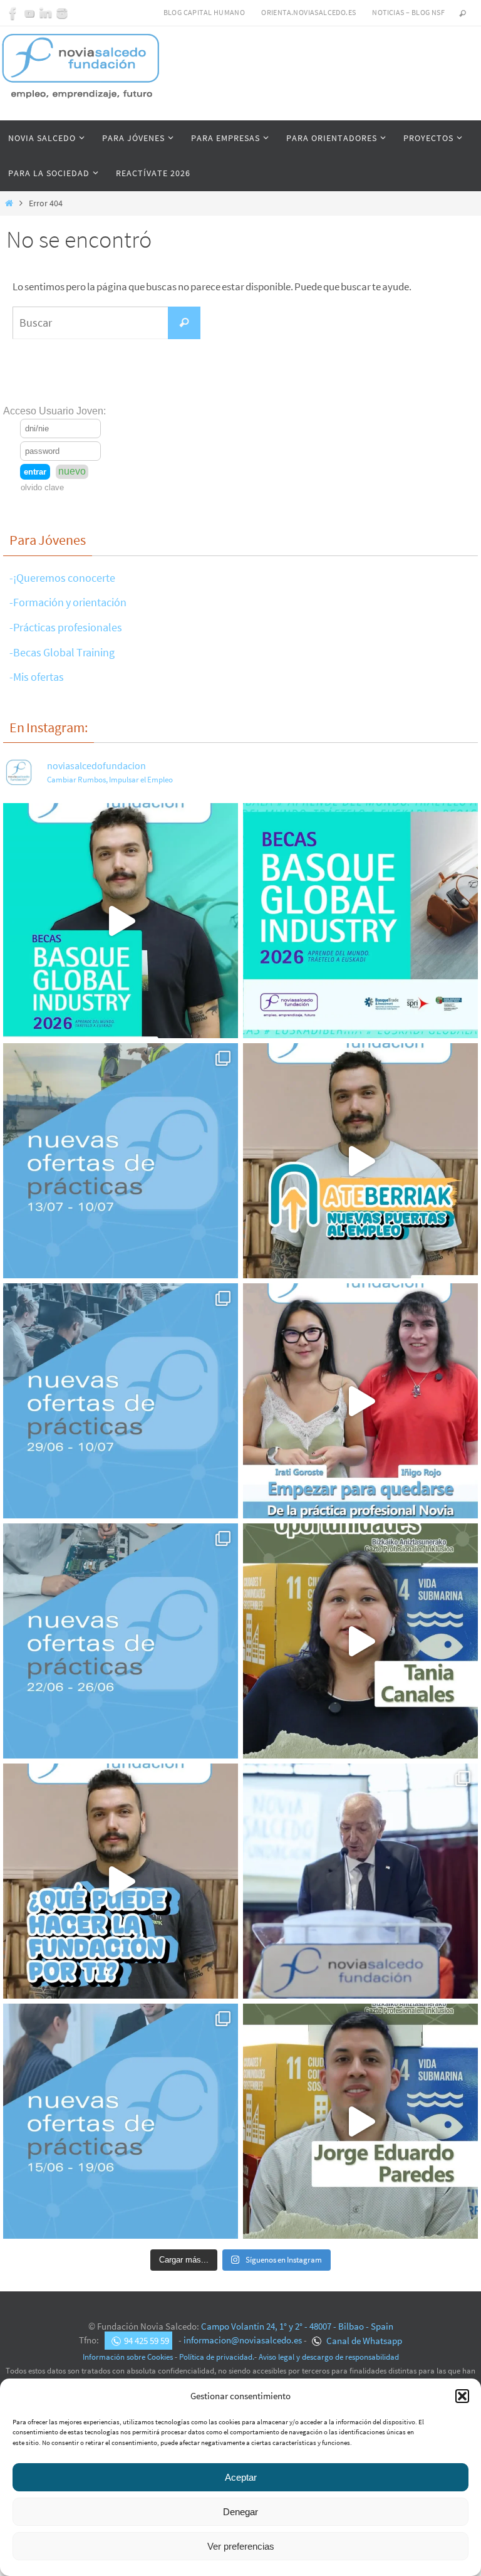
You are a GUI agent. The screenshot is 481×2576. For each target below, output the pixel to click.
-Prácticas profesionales (66, 627)
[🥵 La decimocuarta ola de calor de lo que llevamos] (121, 1401)
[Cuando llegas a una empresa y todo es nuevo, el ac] (360, 1401)
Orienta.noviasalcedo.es (308, 12)
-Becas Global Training (62, 652)
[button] (462, 2396)
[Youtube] (29, 13)
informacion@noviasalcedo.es (243, 2341)
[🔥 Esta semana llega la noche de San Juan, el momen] (121, 2121)
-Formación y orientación (68, 602)
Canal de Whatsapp (363, 2341)
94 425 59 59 (147, 2341)
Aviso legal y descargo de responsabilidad (329, 2357)
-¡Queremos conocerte (62, 578)
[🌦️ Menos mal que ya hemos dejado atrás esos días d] (121, 1641)
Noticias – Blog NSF (408, 12)
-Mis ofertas (37, 677)
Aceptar (241, 2477)
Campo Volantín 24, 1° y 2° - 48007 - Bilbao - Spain (297, 2326)
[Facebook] (13, 13)
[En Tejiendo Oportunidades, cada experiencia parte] (360, 1641)
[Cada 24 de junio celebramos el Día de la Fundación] (360, 1881)
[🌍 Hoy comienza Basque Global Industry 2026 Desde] (121, 921)
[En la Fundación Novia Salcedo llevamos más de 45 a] (121, 1881)
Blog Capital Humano (204, 12)
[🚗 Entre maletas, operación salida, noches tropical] (121, 1161)
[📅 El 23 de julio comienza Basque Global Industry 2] (360, 921)
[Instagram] (62, 13)
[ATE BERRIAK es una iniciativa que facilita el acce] (360, 1161)
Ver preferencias (241, 2546)
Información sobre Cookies (128, 2357)
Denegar (240, 2512)
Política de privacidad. (217, 2357)
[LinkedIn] (46, 13)
